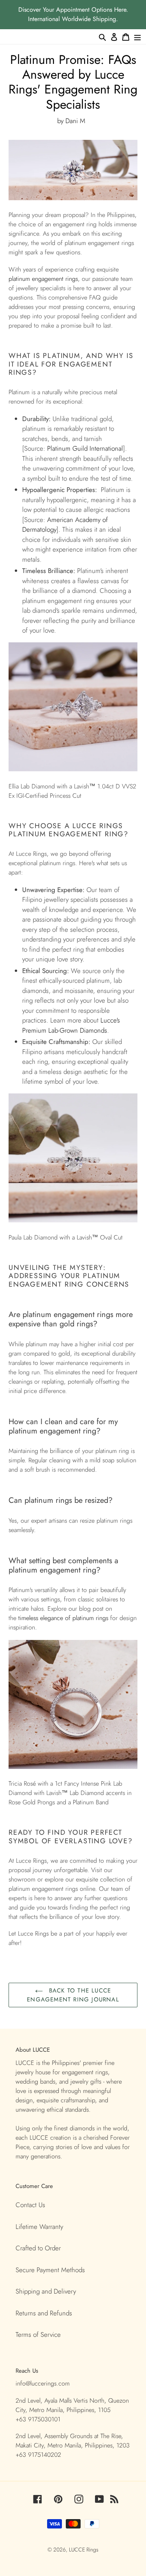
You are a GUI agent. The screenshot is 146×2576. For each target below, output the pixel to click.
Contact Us (30, 2205)
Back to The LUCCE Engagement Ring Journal (73, 1995)
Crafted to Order (38, 2248)
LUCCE (78, 2550)
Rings (92, 2550)
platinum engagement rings (43, 279)
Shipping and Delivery (46, 2291)
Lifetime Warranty (39, 2227)
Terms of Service (38, 2334)
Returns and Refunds (44, 2313)
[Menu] (137, 37)
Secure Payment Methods (50, 2270)
